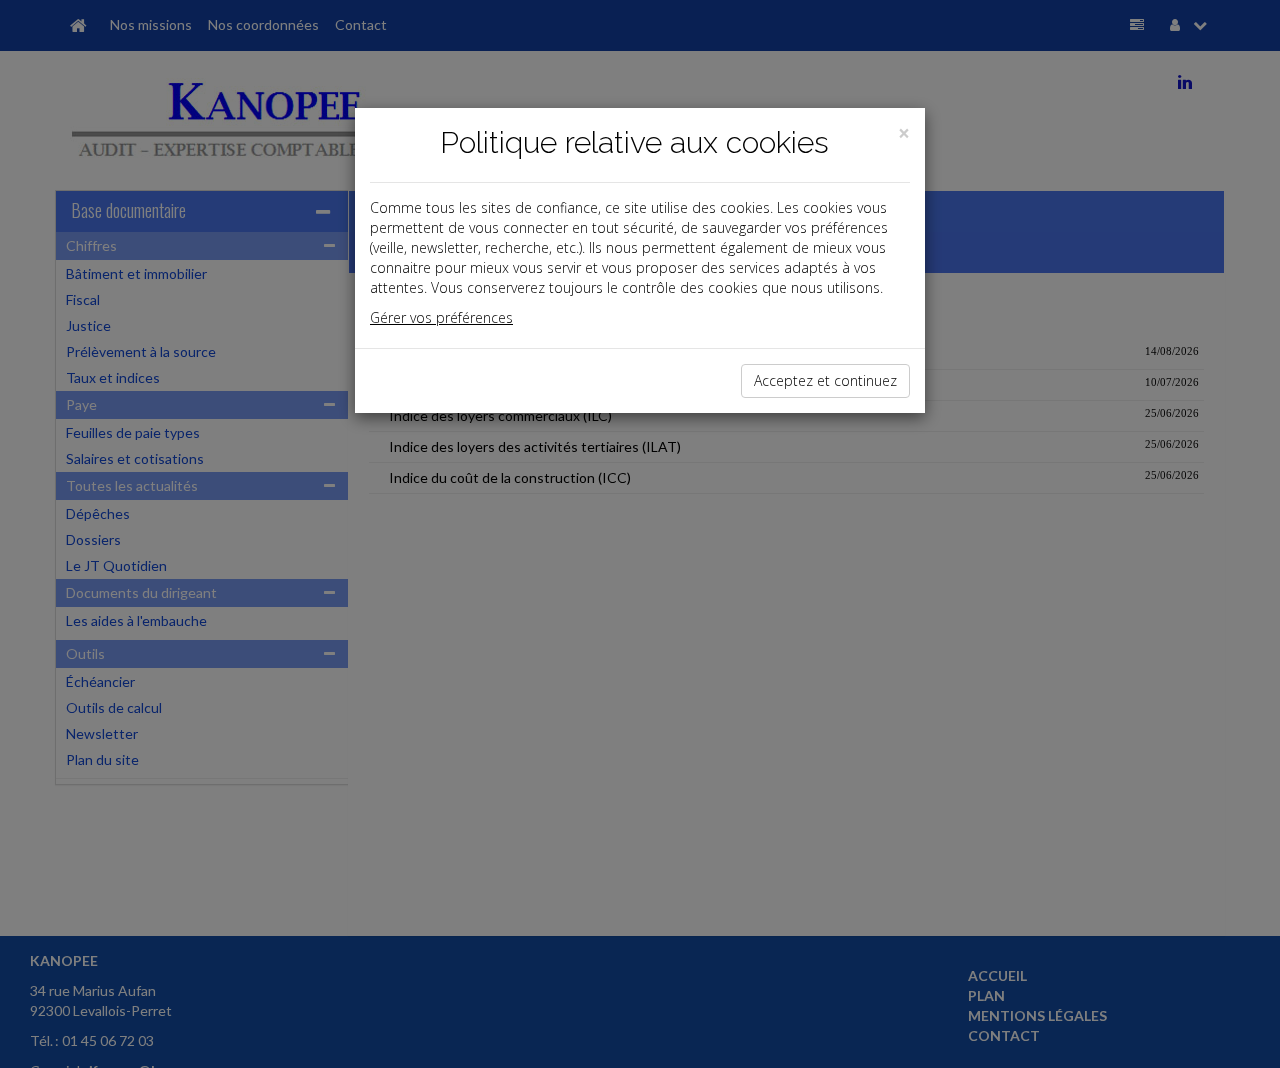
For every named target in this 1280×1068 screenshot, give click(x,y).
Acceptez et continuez (825, 380)
